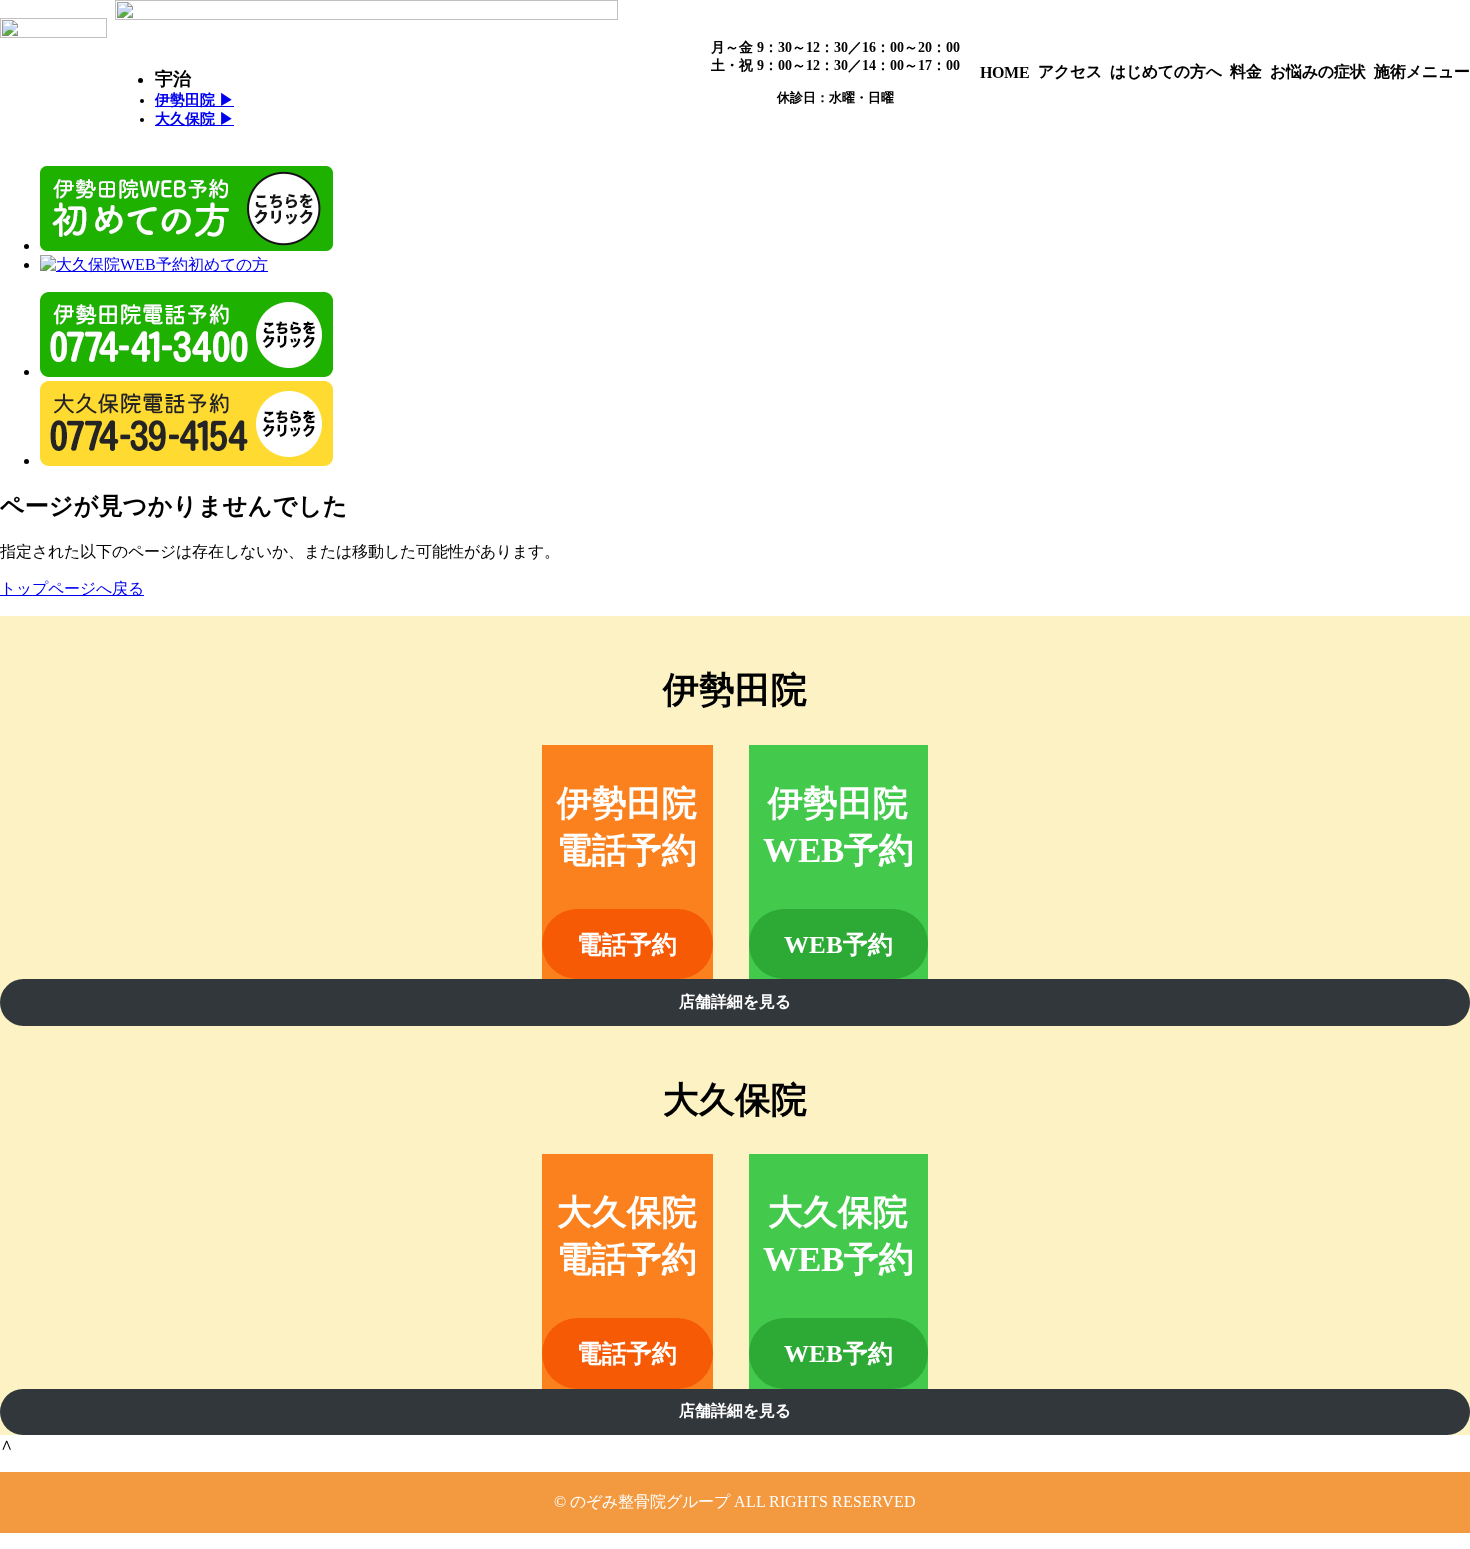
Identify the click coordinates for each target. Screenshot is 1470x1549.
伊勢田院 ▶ (194, 100)
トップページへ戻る (72, 588)
